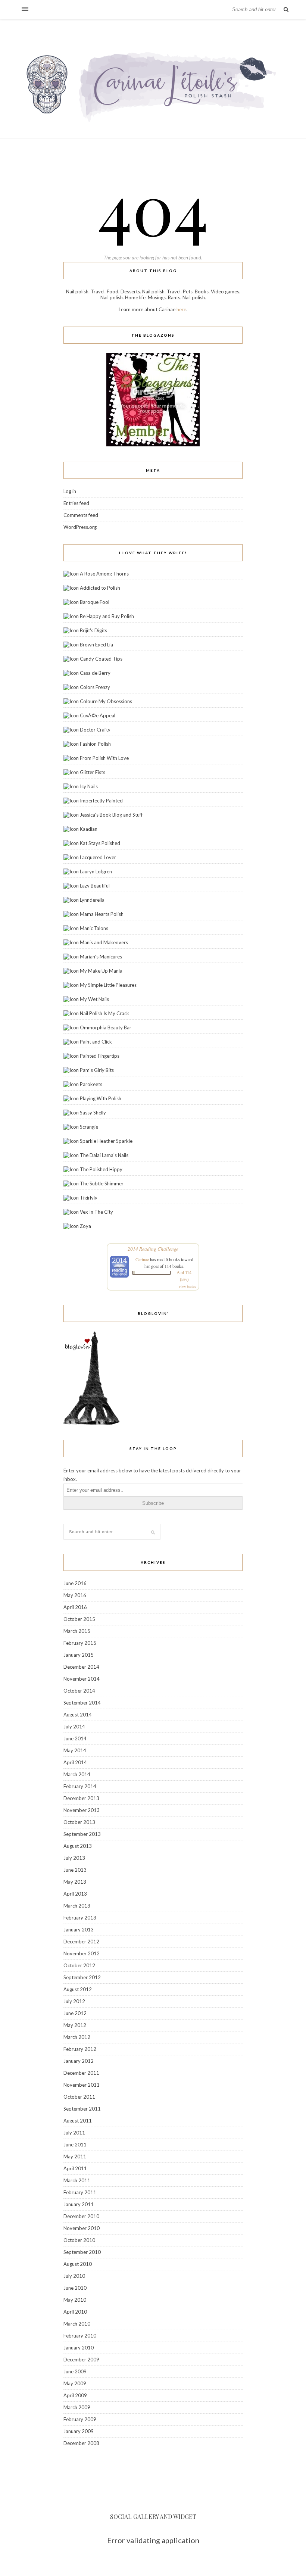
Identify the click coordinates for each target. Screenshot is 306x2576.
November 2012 (82, 1953)
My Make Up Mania (101, 971)
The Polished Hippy (101, 1169)
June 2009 (75, 2371)
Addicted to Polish (100, 588)
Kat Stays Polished (100, 843)
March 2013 (77, 1906)
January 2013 (79, 1930)
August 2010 (78, 2264)
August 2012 (78, 1989)
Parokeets (91, 1084)
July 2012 (74, 2001)
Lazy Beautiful (95, 886)
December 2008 (81, 2443)
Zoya (85, 1226)
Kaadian (89, 829)
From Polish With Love (104, 758)
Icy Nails (89, 786)
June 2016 (75, 1583)
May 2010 (75, 2300)
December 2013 (81, 1798)
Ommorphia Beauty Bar (106, 1027)
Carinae (142, 1259)
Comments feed (81, 515)
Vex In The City (96, 1212)
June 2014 (75, 1738)
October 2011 (79, 2097)
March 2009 (77, 2407)
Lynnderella (92, 900)
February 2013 (80, 1918)
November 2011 (82, 2085)
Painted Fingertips (100, 1056)
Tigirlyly (89, 1198)
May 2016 (75, 1595)
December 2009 (81, 2360)
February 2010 (80, 2336)
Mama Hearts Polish (102, 914)
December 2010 (81, 2216)
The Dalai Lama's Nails (104, 1155)
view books (187, 1287)
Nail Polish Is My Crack (104, 1013)
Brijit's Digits (93, 630)
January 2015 (79, 1655)
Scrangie (89, 1127)
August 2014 (78, 1715)
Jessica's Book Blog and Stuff (111, 815)
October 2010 (79, 2240)
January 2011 (79, 2204)
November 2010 (82, 2228)
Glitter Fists (93, 772)
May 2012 (75, 2025)
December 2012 (81, 1942)
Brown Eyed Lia (96, 645)
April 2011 (75, 2168)
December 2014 (81, 1667)
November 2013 (82, 1810)
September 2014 (82, 1703)
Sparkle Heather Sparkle (106, 1141)
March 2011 (77, 2180)
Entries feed (76, 503)
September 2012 (82, 1977)
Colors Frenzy (95, 687)
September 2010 (82, 2252)
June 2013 (75, 1870)
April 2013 (75, 1894)
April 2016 (75, 1607)
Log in (70, 491)
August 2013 (78, 1846)
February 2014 (80, 1786)
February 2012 (80, 2049)
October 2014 (79, 1691)
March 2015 (77, 1631)
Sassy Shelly (93, 1113)
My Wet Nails (94, 999)
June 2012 (75, 2013)
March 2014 (77, 1774)
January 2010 (79, 2348)
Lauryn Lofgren (96, 871)
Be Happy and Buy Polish (107, 616)
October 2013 (79, 1822)
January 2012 (79, 2061)
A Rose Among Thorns (104, 574)
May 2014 (75, 1750)
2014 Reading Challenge (153, 1249)
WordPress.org (80, 527)
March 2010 (77, 2324)
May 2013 (75, 1882)
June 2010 (75, 2288)
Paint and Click (96, 1042)
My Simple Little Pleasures (108, 985)
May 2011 (75, 2156)
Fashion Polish (95, 744)
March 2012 (77, 2037)
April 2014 (75, 1762)
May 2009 (75, 2383)
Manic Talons (94, 928)
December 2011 (81, 2073)
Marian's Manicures (101, 957)
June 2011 (75, 2145)
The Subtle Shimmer (102, 1183)
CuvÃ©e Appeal (98, 715)
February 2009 (80, 2419)
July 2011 (74, 2133)
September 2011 (82, 2109)
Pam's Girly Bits (97, 1070)
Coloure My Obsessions (106, 701)
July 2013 (74, 1858)
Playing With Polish (101, 1098)
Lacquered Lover (98, 857)
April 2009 (75, 2395)
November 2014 (82, 1679)
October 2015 (79, 1619)
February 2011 (80, 2192)
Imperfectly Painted (101, 801)
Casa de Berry (95, 673)
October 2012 (79, 1965)
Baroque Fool (95, 602)
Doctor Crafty (95, 730)
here (181, 309)
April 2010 (75, 2312)
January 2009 (79, 2431)
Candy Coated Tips (101, 659)
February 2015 (80, 1643)
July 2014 (74, 1727)
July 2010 (74, 2276)
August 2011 (78, 2121)
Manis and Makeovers (104, 942)
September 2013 (82, 1834)
